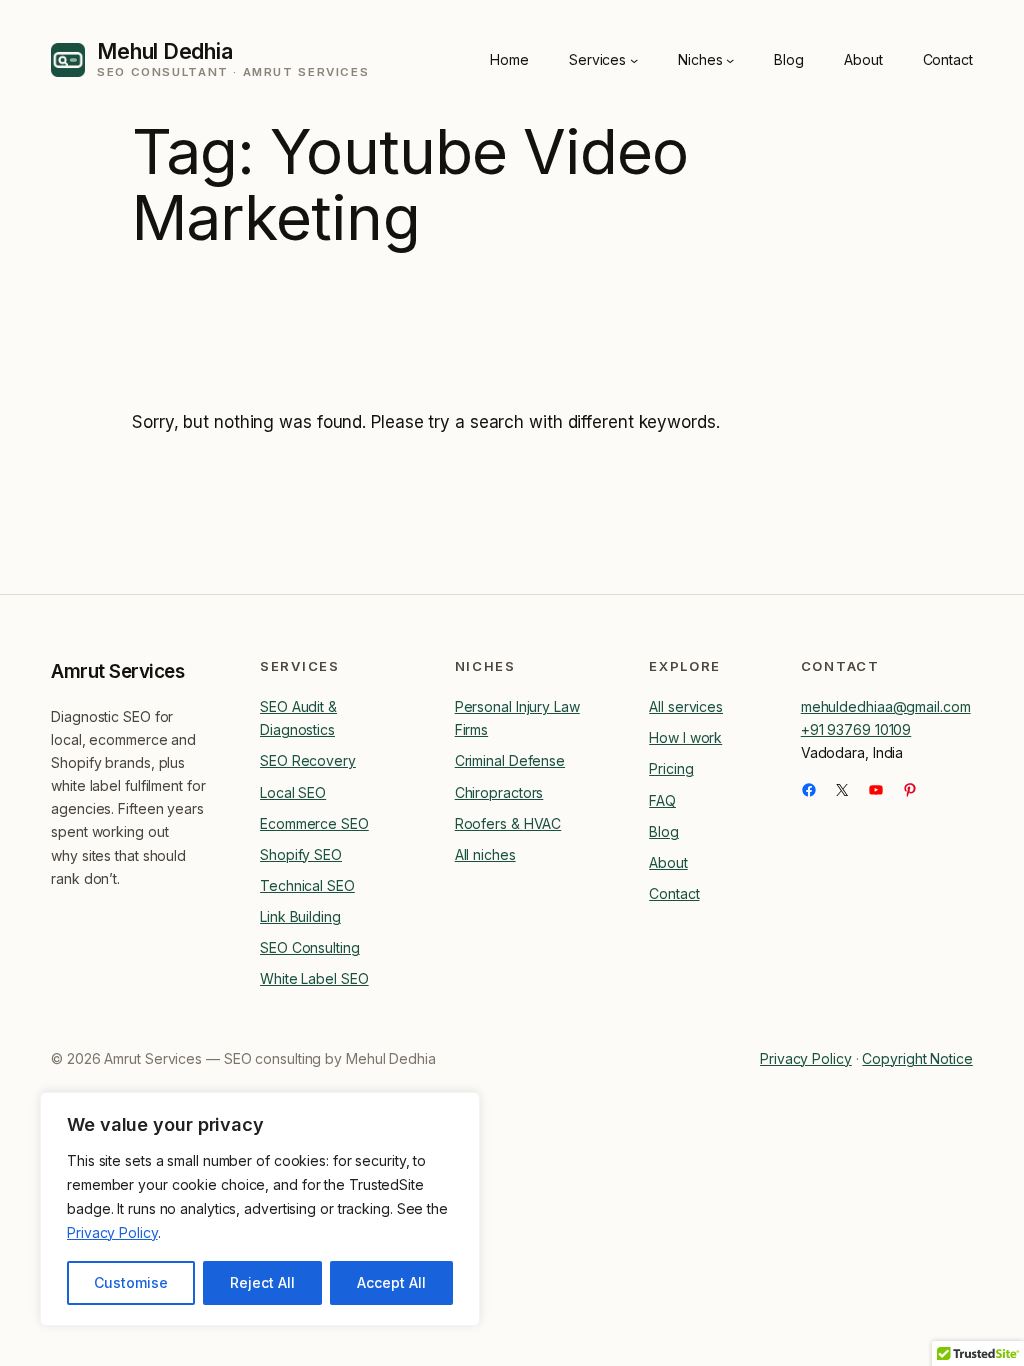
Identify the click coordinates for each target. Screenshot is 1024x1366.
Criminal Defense (510, 760)
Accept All (391, 1282)
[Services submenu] (634, 59)
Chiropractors (499, 792)
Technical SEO (307, 885)
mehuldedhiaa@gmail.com (886, 706)
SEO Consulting (310, 947)
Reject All (262, 1282)
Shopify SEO (301, 854)
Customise (131, 1282)
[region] (260, 1209)
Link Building (300, 916)
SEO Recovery (308, 760)
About (668, 862)
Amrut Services (117, 671)
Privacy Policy (112, 1232)
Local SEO (293, 792)
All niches (485, 854)
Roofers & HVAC (508, 823)
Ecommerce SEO (314, 823)
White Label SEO (314, 978)
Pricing (671, 768)
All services (686, 706)
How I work (685, 737)
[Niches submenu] (730, 59)
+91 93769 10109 (856, 729)
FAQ (662, 800)
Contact (674, 893)
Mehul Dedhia (164, 51)
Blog (664, 831)
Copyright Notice (917, 1058)
